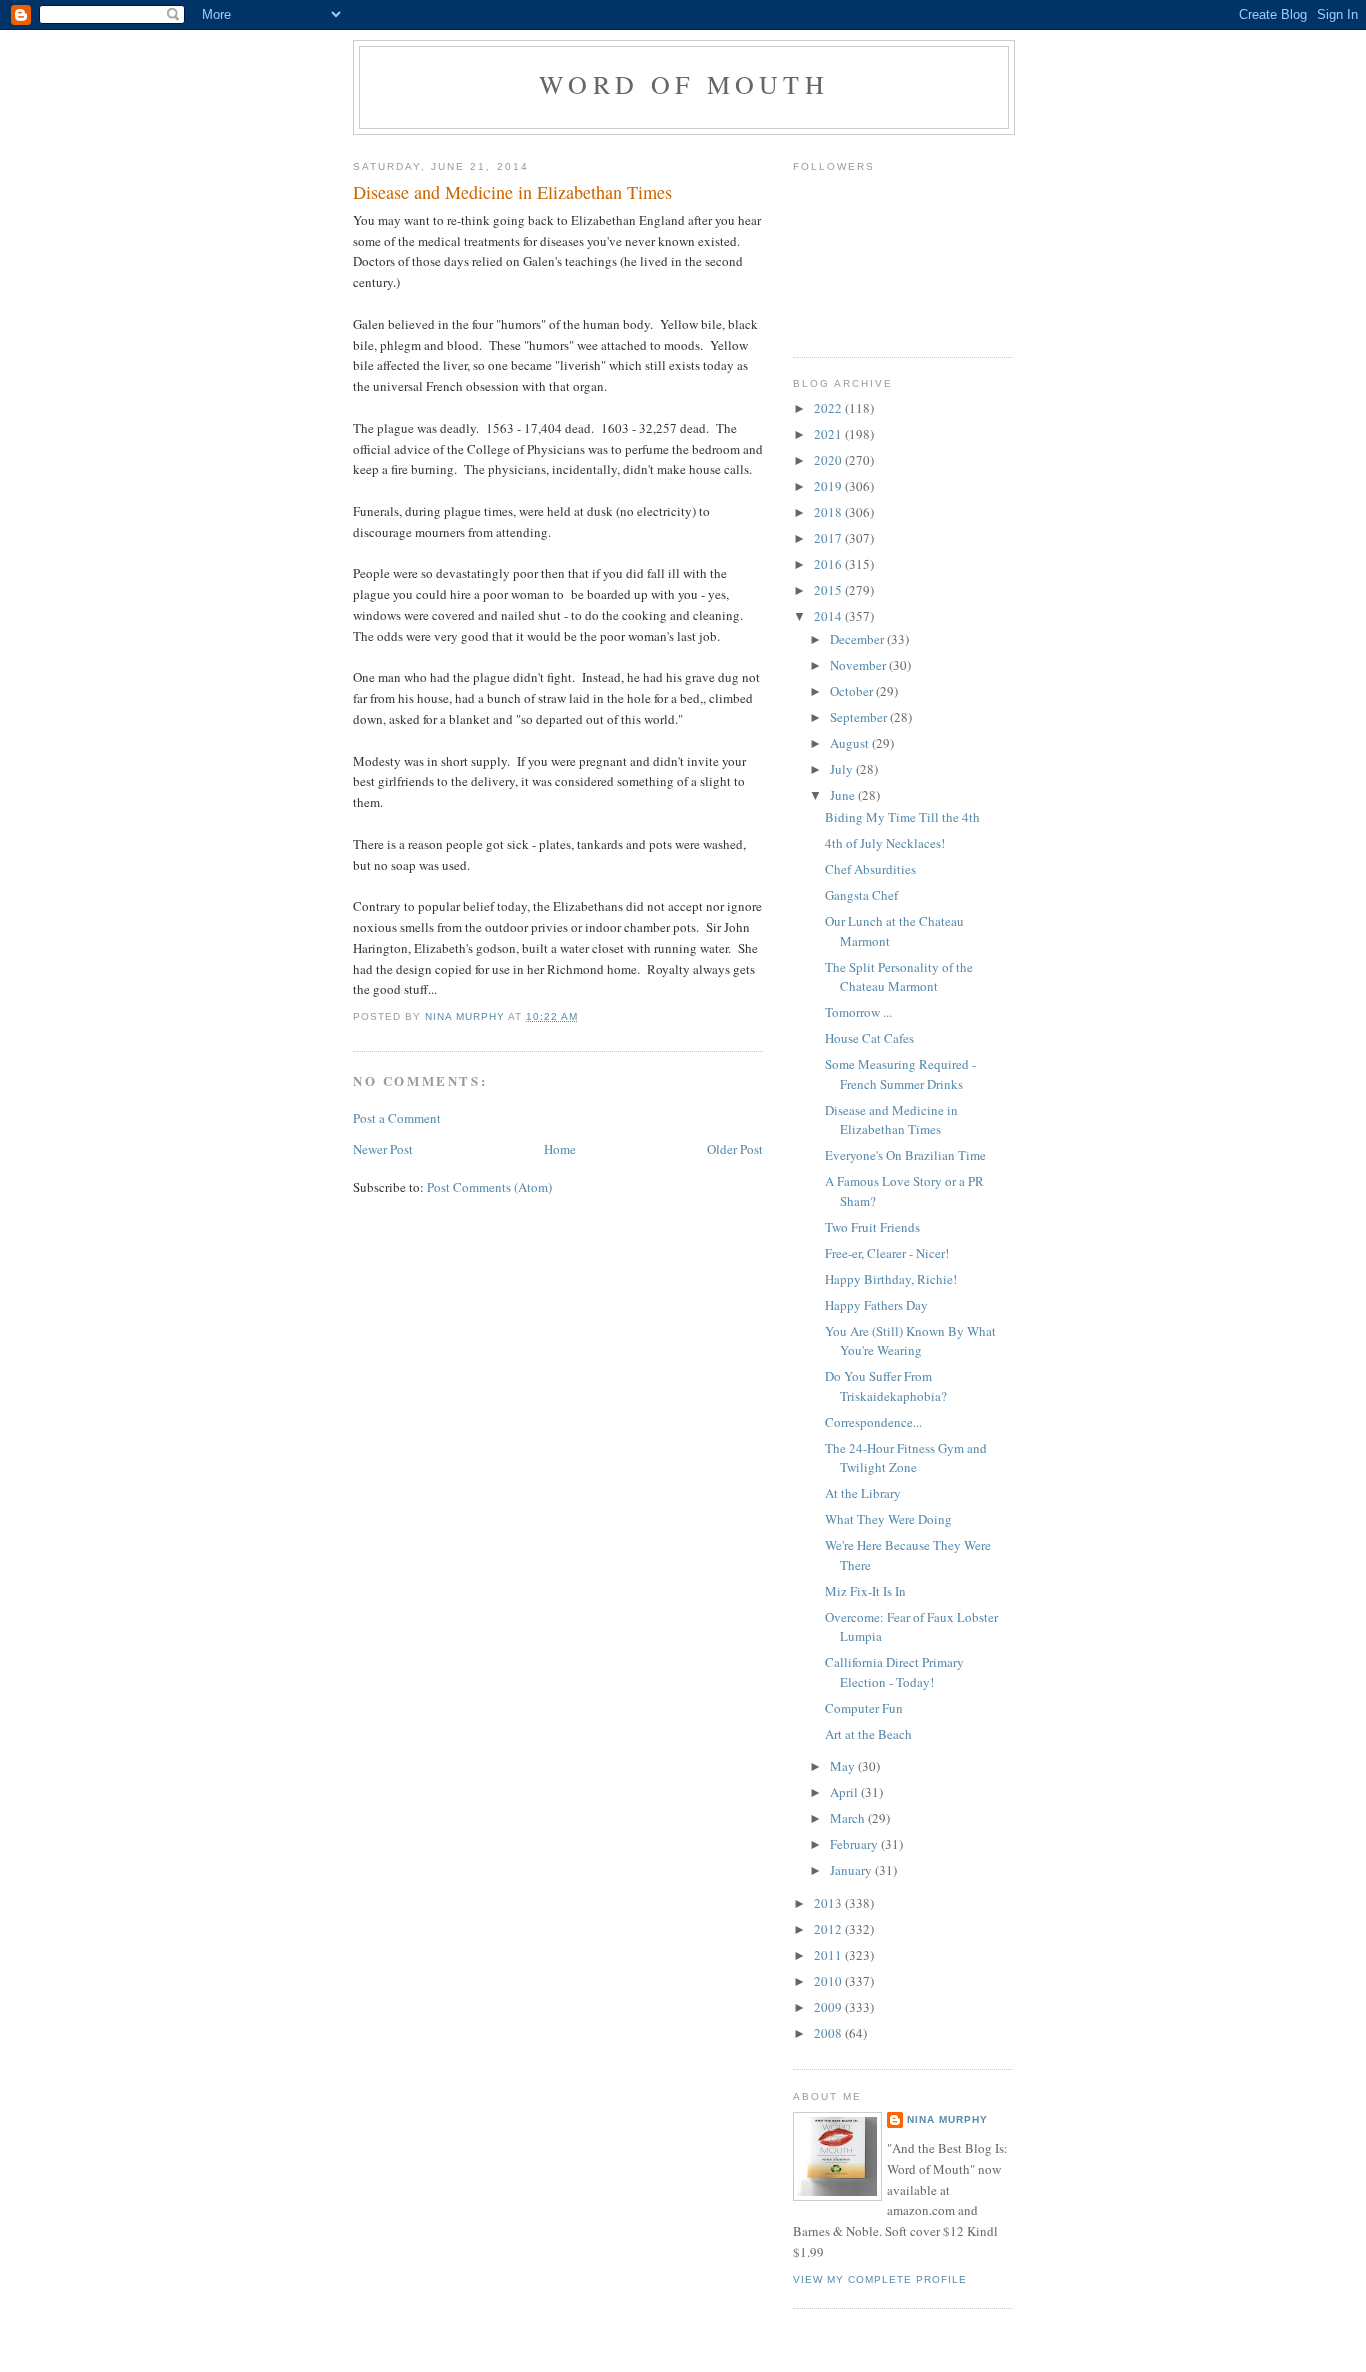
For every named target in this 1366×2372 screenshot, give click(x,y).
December (858, 639)
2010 (829, 1981)
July (843, 769)
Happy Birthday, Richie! (891, 1279)
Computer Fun (864, 1708)
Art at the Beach (868, 1734)
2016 (829, 564)
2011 (829, 1955)
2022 (829, 408)
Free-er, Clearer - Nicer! (887, 1253)
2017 (829, 538)
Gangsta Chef (861, 895)
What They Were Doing (888, 1519)
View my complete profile (880, 2279)
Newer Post (383, 1149)
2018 (829, 512)
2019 (829, 486)
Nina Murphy (947, 2119)
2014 (829, 616)
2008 (829, 2033)
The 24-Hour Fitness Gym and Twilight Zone (906, 1458)
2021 (829, 434)
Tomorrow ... (858, 1012)
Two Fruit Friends (872, 1227)
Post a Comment (397, 1118)
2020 (829, 460)
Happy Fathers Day (876, 1305)
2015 (829, 590)
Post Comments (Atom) (489, 1187)
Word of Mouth (684, 84)
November (859, 665)
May (844, 1766)
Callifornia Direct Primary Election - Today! (894, 1672)
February (855, 1844)
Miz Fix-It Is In (865, 1591)
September (860, 717)
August (851, 743)
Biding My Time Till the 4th (902, 817)
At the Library (863, 1493)
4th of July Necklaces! (885, 843)
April (845, 1792)
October (853, 691)
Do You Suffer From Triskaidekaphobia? (886, 1386)
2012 (829, 1929)
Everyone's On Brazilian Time (905, 1155)
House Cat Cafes (869, 1038)
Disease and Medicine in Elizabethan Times (891, 1120)
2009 (829, 2007)
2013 (829, 1903)
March (849, 1818)
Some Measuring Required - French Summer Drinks (900, 1074)
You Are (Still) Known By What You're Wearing (910, 1341)
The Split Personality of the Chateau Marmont (899, 977)
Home (560, 1149)
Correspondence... (873, 1422)
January (852, 1870)
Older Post (735, 1149)
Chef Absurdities (870, 869)
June (844, 795)
